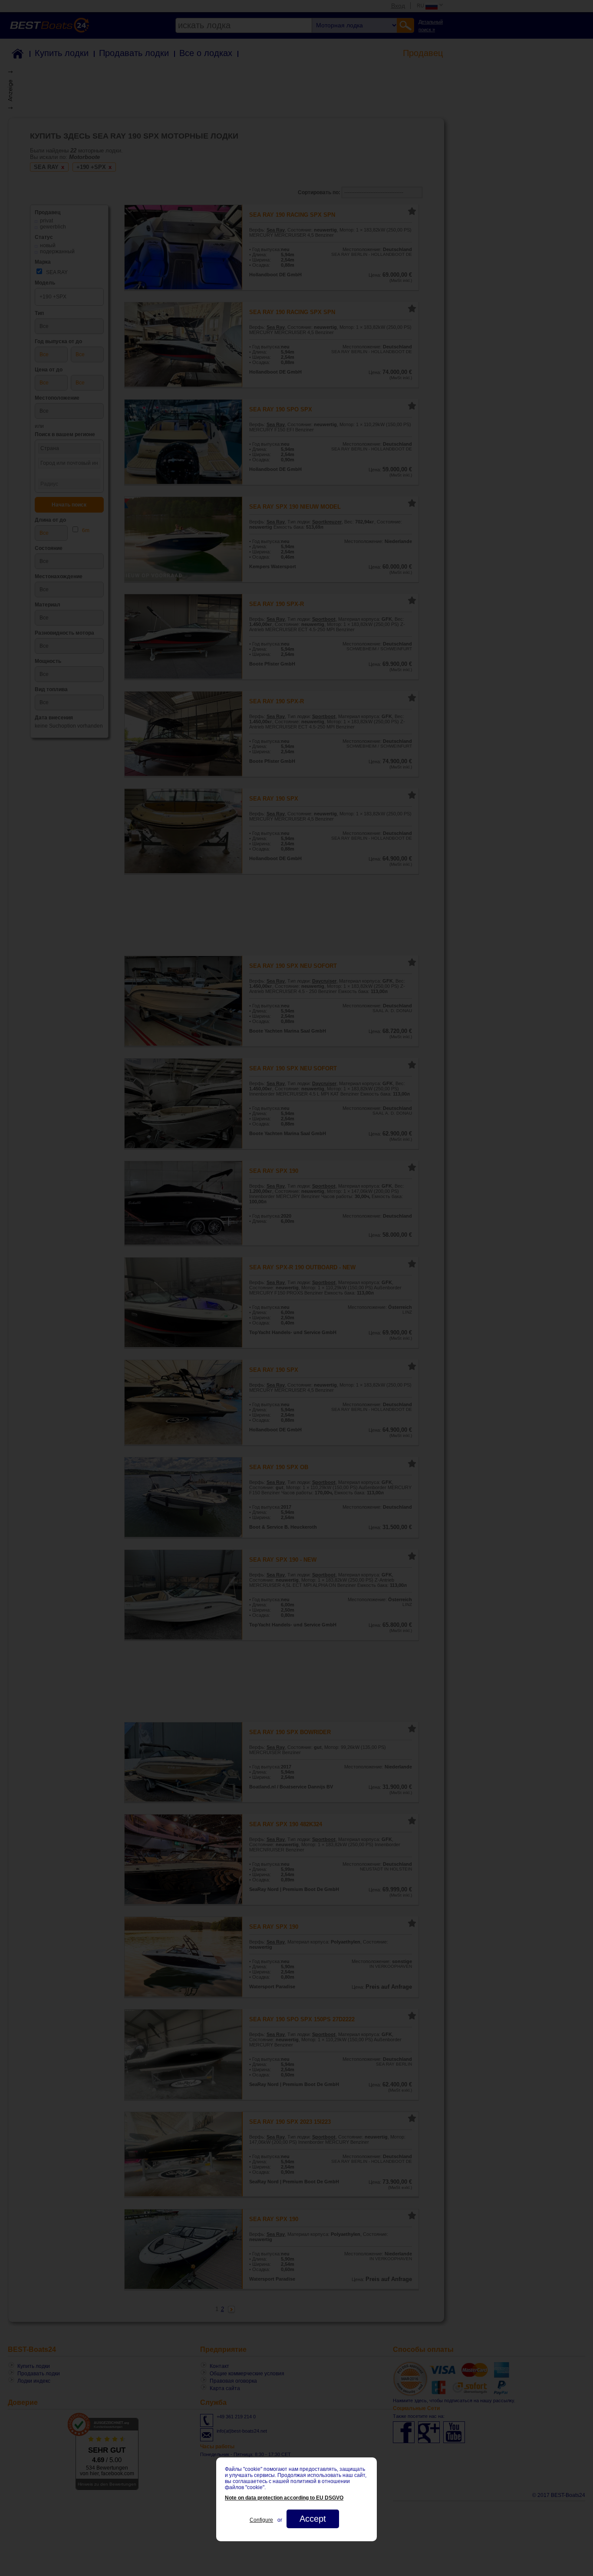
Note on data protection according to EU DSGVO (284, 2498)
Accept (313, 2519)
